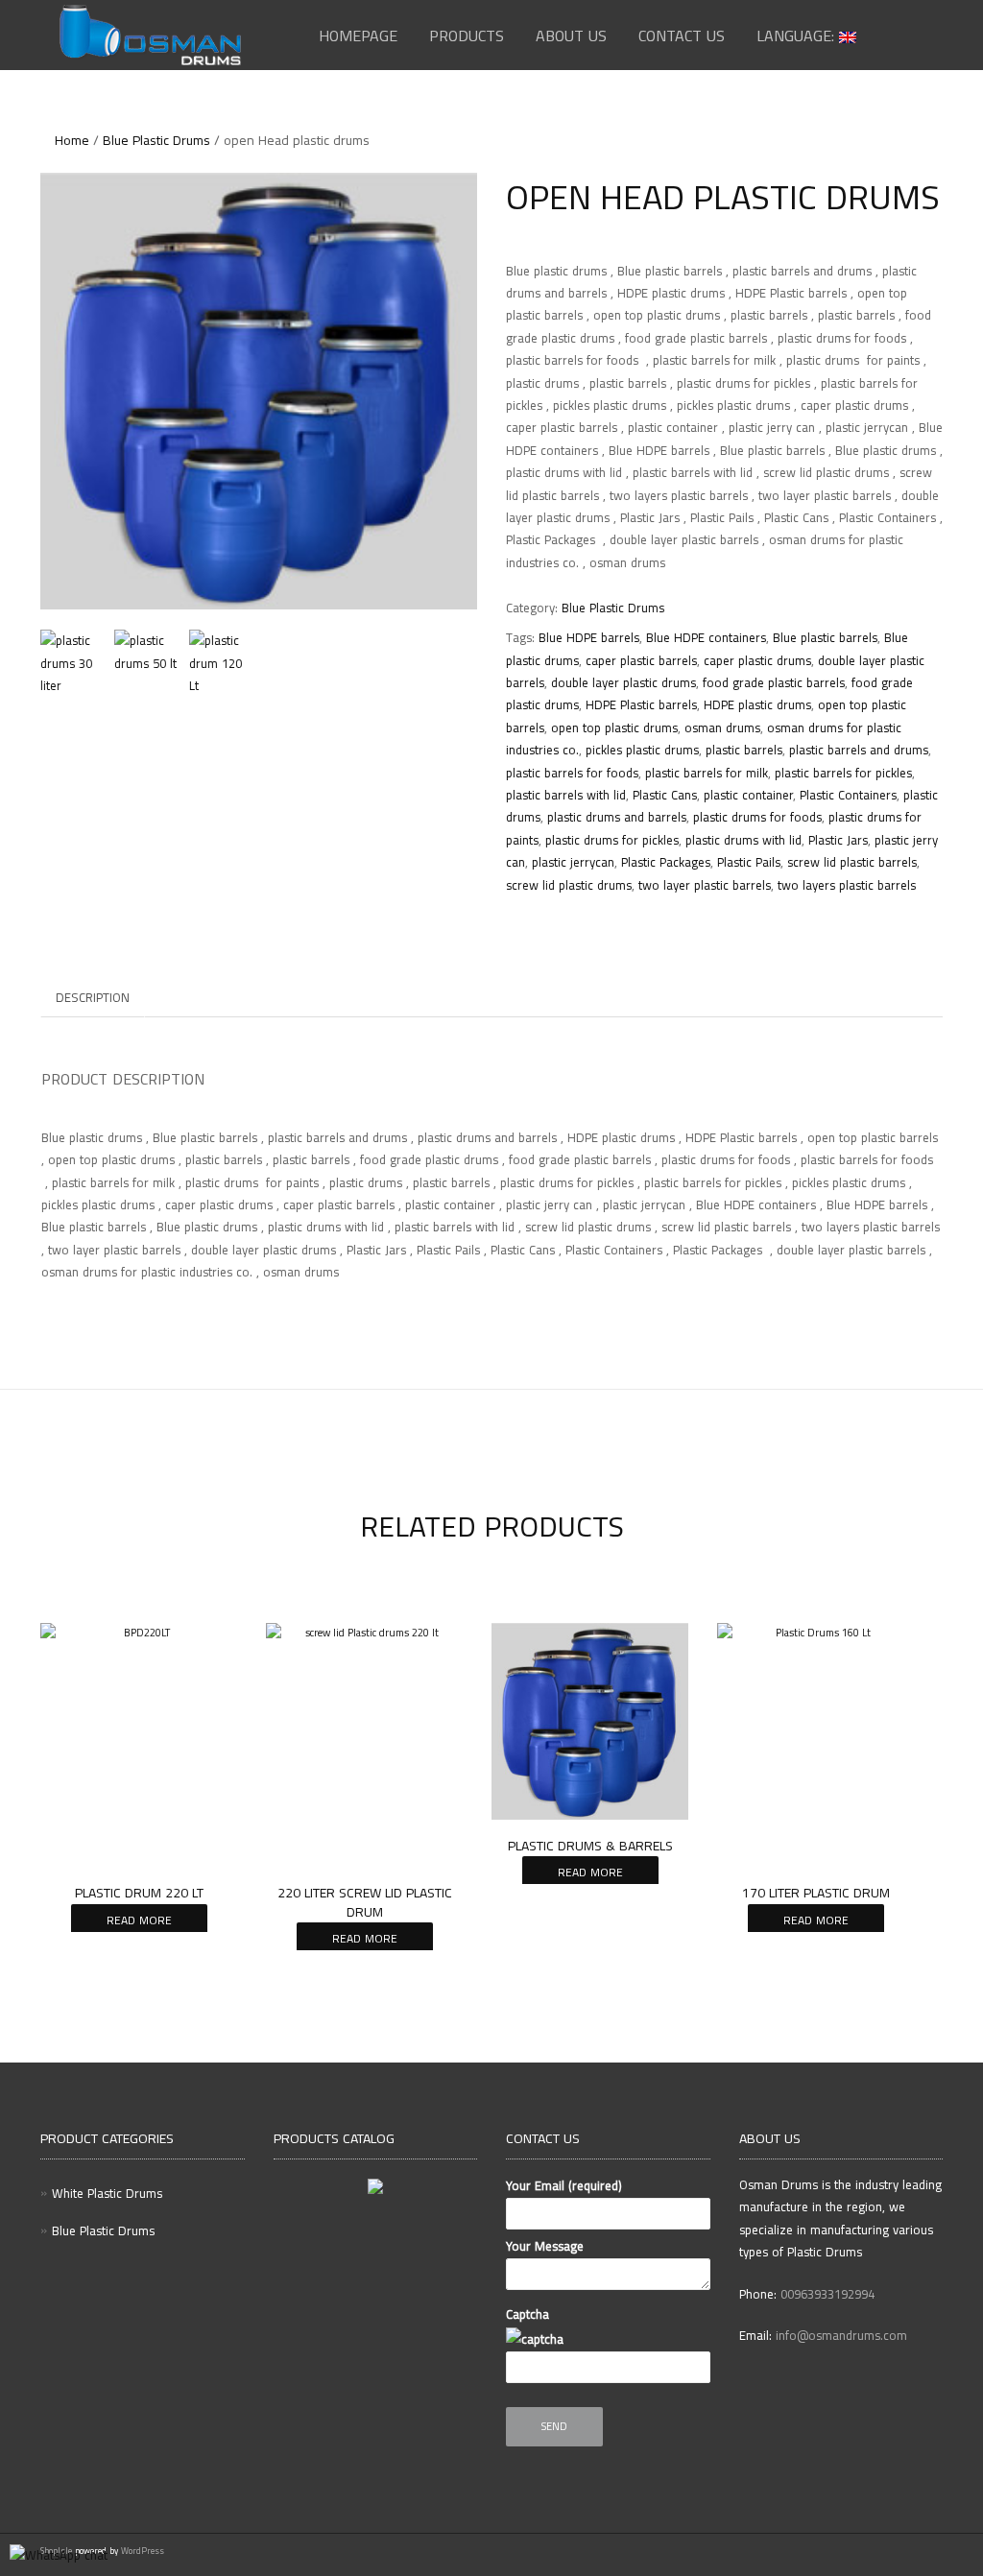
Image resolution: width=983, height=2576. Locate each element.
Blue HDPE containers (706, 637)
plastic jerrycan (573, 862)
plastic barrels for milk (707, 773)
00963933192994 (827, 2294)
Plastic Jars (838, 840)
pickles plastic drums (642, 750)
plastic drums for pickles (612, 840)
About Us (571, 36)
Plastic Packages (666, 862)
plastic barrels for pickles (843, 773)
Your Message (545, 2246)
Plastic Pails (749, 862)
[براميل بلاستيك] (259, 391)
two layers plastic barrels (847, 885)
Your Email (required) (564, 2185)
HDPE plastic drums (757, 704)
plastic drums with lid (743, 840)
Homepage (358, 36)
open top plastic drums (614, 727)
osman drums (722, 727)
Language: (798, 36)
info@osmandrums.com (841, 2335)
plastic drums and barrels (617, 817)
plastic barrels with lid (566, 795)
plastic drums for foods (757, 817)
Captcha (527, 2314)
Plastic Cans (665, 795)
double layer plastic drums (623, 682)
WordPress (141, 2551)
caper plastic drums (757, 660)
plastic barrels (744, 750)
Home (72, 140)
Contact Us (682, 36)
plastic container (748, 795)
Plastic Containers (848, 795)
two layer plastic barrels (705, 885)
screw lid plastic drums (569, 885)
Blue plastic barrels (825, 637)
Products (467, 36)
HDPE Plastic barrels (641, 704)
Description (93, 997)
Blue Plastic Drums (156, 140)
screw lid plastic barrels (852, 862)
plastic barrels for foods (572, 773)
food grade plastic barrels (774, 682)
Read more (139, 1920)
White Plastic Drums (107, 2193)
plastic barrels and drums (859, 750)
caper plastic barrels (641, 660)
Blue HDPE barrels (589, 637)
